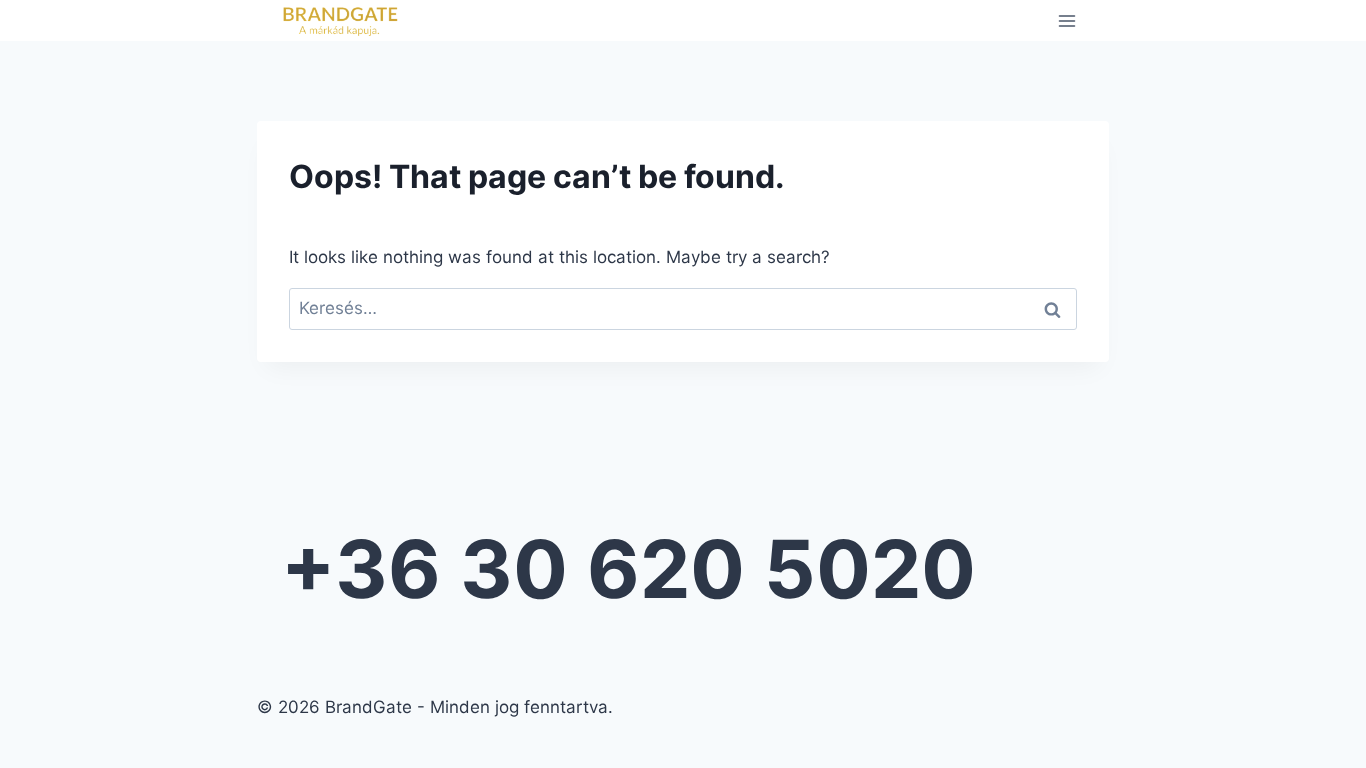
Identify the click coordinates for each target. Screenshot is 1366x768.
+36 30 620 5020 (628, 568)
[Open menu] (1066, 20)
